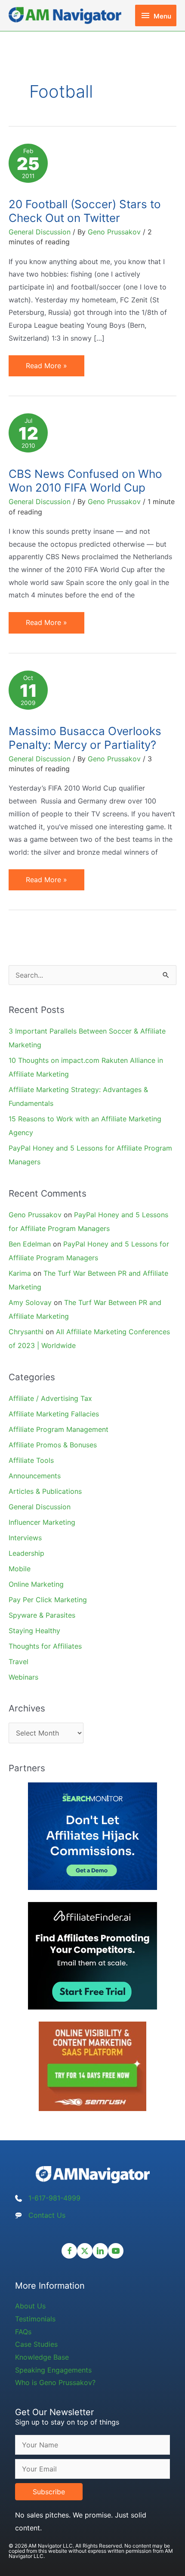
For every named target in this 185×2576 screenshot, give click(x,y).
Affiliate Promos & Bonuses (53, 1445)
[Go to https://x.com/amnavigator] (85, 2251)
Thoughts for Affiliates (45, 1646)
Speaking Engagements (53, 2370)
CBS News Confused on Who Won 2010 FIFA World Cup (85, 481)
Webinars (23, 1677)
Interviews (25, 1538)
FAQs (23, 2332)
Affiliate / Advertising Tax (50, 1398)
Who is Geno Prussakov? (55, 2382)
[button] (49, 2492)
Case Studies (36, 2344)
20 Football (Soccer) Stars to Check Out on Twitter (85, 211)
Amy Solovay (30, 1302)
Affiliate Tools (31, 1460)
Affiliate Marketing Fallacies (54, 1414)
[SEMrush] (92, 2066)
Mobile (20, 1569)
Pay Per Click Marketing (48, 1600)
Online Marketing (36, 1584)
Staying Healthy (34, 1631)
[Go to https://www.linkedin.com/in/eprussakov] (100, 2251)
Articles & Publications (45, 1491)
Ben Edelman (30, 1244)
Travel (18, 1662)
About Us (30, 2306)
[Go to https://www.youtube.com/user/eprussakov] (116, 2251)
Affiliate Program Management (59, 1429)
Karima (20, 1273)
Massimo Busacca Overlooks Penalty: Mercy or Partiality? (85, 738)
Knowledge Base (42, 2357)
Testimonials (35, 2319)
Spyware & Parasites (42, 1615)
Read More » (46, 369)
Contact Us (47, 2215)
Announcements (35, 1476)
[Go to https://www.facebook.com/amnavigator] (69, 2251)
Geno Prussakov (35, 1215)
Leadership (26, 1553)
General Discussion (40, 232)
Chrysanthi (26, 1332)
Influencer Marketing (42, 1522)
